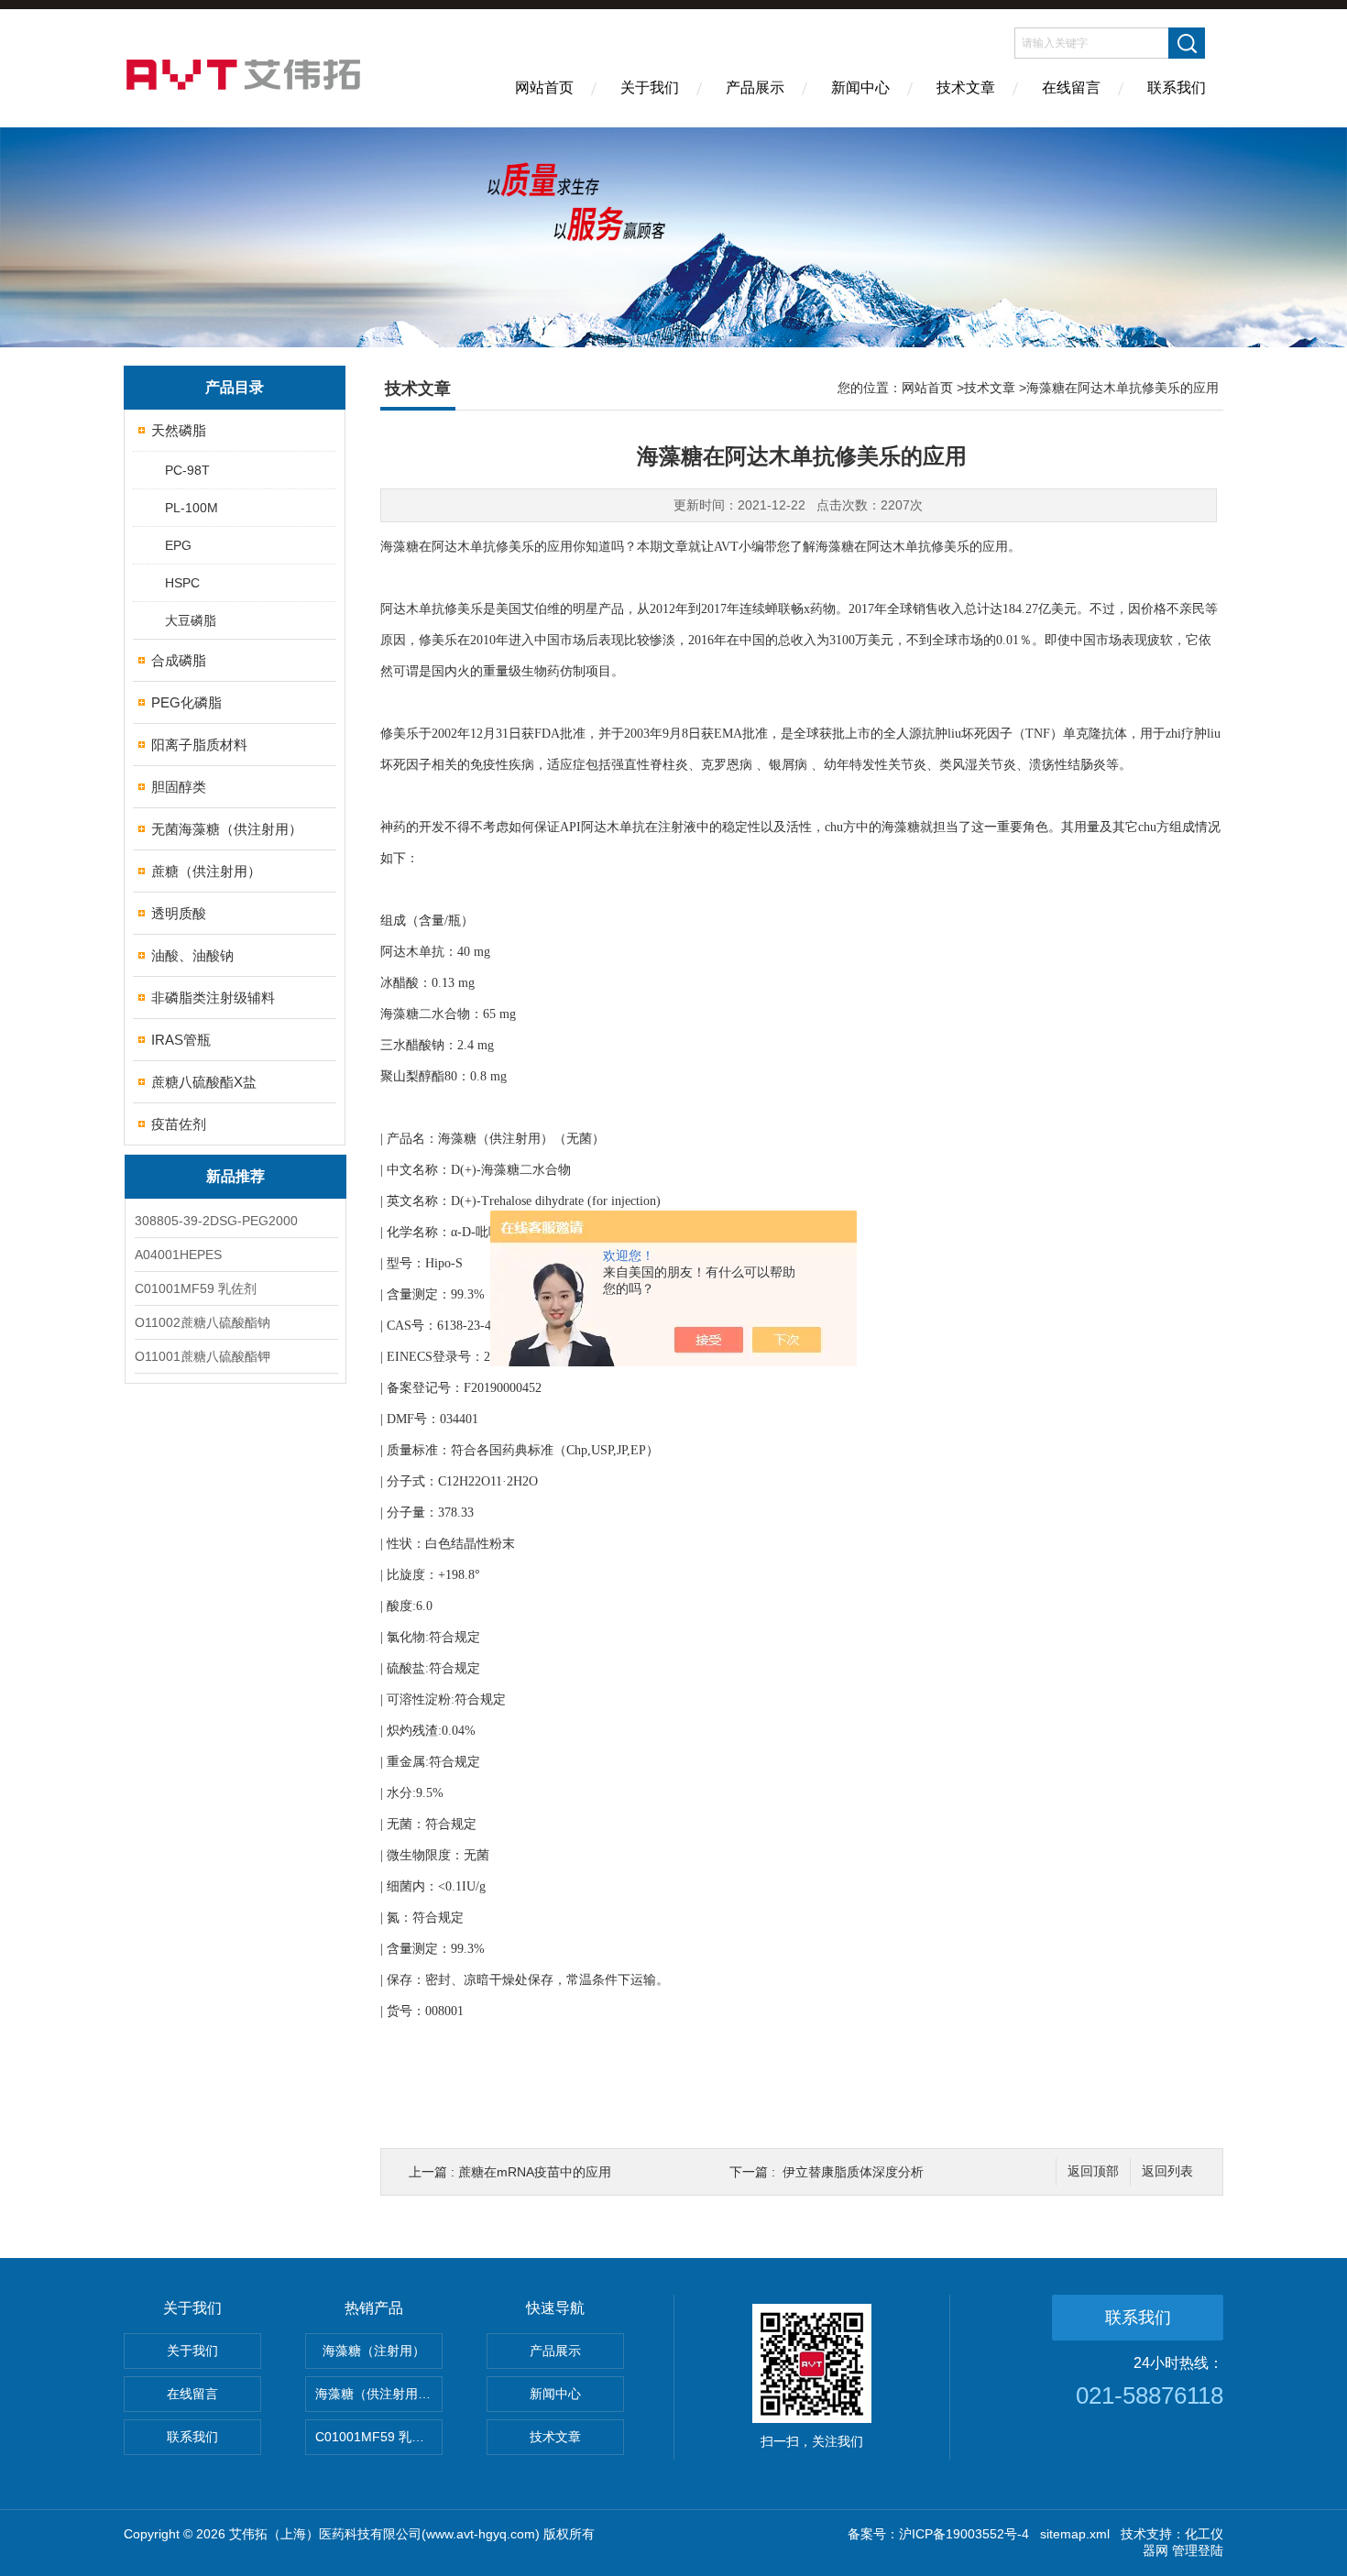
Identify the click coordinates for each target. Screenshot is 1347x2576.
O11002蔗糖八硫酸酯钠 (203, 1322)
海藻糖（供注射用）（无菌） (379, 2394)
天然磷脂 (179, 430)
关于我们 (650, 88)
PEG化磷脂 (186, 702)
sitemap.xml (1075, 2534)
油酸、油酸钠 (192, 955)
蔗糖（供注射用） (206, 871)
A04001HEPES (178, 1255)
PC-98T (187, 470)
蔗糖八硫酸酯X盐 (204, 1082)
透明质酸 (179, 913)
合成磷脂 (179, 660)
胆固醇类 (179, 787)
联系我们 (1177, 88)
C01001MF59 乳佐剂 (196, 1288)
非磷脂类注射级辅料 (213, 998)
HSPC (182, 583)
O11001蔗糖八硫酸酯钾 (203, 1356)
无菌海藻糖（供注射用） (227, 829)
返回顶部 (1093, 2171)
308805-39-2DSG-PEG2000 (216, 1221)
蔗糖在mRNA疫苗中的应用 (535, 2172)
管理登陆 (1198, 2550)
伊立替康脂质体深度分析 (853, 2172)
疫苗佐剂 (179, 1124)
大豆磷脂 (191, 620)
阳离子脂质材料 (199, 745)
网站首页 (544, 88)
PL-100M (192, 508)
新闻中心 (860, 88)
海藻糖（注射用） (374, 2351)
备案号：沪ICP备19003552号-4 (938, 2534)
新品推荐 (235, 1176)
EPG (178, 545)
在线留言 (1071, 88)
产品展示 (755, 88)
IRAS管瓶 (181, 1040)
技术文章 (966, 88)
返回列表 (1167, 2171)
